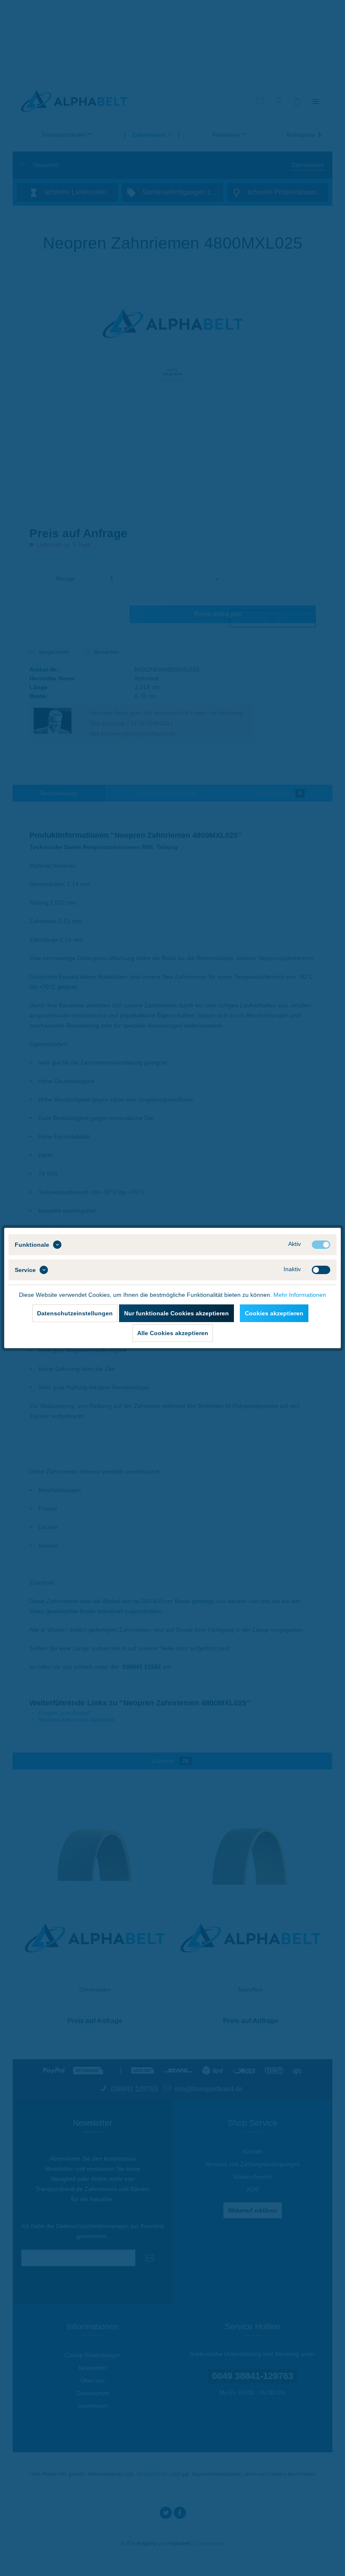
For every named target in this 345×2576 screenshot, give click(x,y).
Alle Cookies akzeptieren (173, 1333)
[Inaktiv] (321, 1270)
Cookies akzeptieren (274, 1313)
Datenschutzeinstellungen (75, 1313)
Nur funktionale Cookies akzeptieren (176, 1313)
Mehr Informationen (300, 1295)
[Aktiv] (321, 1245)
